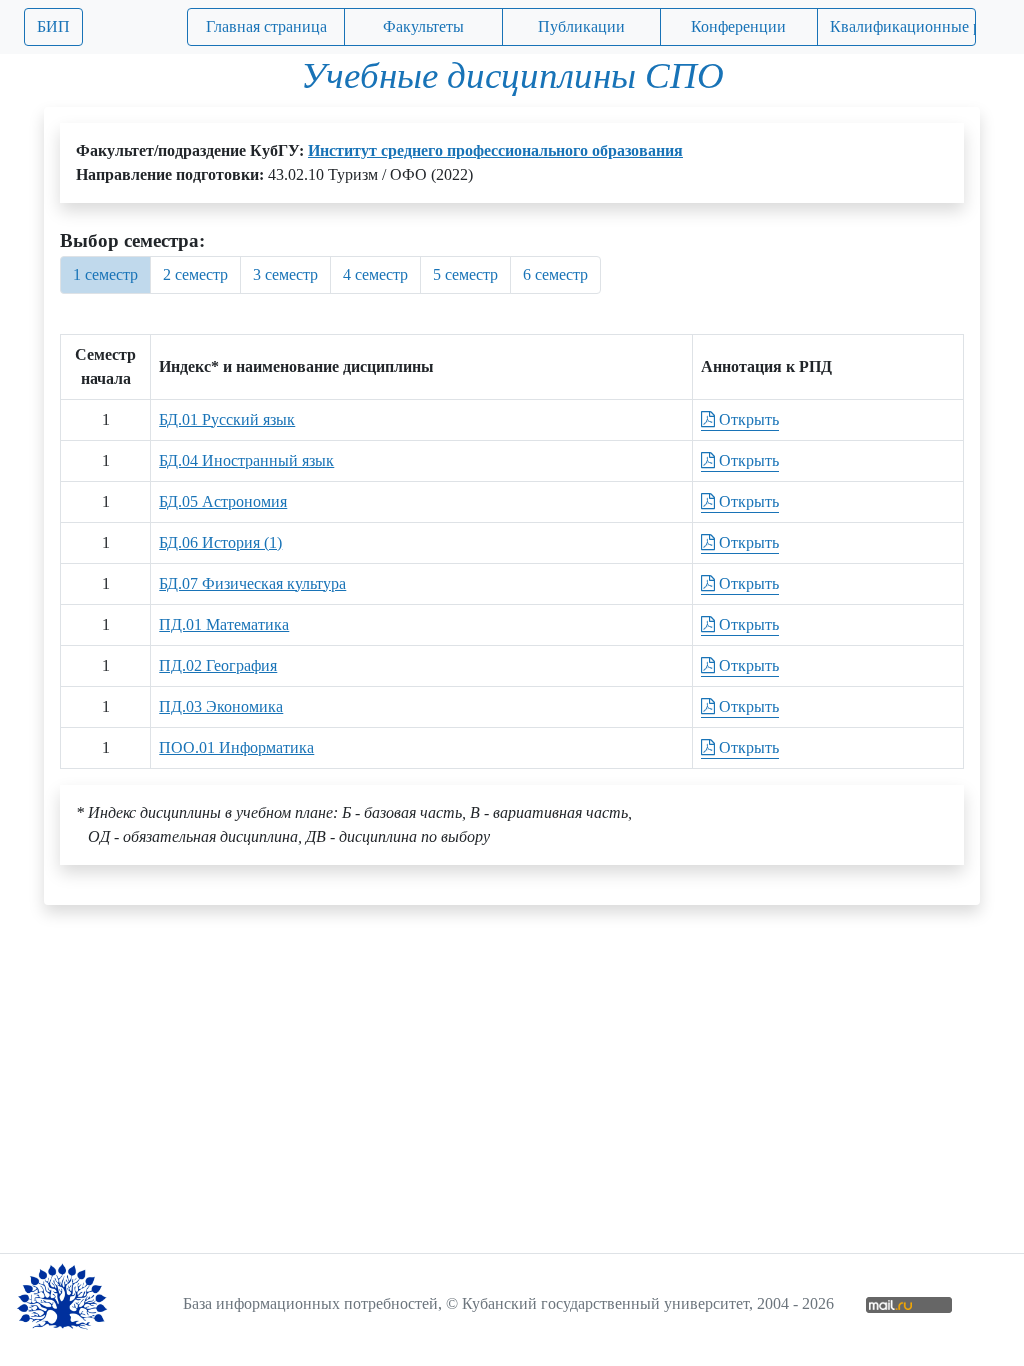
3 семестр (285, 274)
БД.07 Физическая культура (252, 583)
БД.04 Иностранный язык (246, 460)
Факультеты (423, 26)
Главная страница (266, 26)
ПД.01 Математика (224, 624)
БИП (53, 26)
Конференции (738, 26)
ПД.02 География (218, 665)
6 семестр (555, 274)
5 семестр (465, 274)
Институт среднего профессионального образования (495, 150)
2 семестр (195, 274)
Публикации (581, 26)
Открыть (747, 419)
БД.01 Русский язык (227, 419)
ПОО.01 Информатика (236, 747)
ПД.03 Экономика (221, 706)
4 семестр (375, 274)
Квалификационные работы (903, 26)
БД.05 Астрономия (223, 501)
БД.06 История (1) (220, 542)
